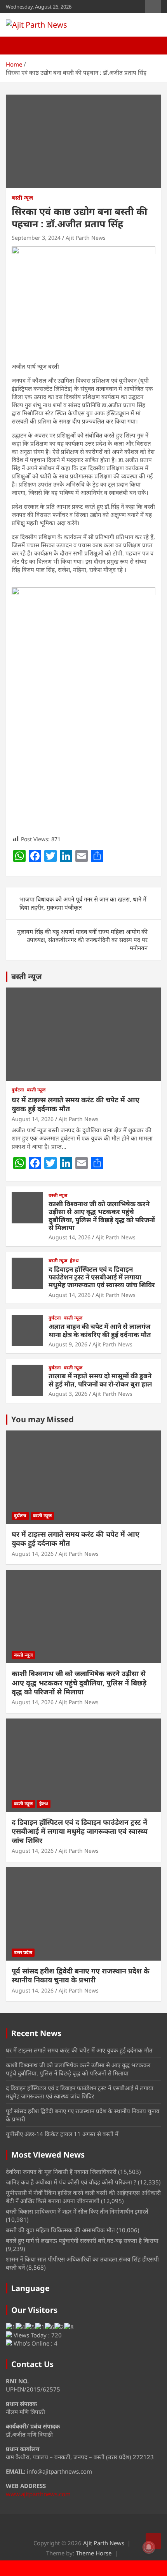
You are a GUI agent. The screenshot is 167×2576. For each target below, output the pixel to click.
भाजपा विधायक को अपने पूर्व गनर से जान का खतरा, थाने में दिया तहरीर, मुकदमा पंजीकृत (83, 903)
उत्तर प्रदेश (23, 1952)
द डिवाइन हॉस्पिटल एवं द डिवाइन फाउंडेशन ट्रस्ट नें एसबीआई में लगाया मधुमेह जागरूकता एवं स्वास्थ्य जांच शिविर (102, 1277)
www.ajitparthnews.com (38, 2494)
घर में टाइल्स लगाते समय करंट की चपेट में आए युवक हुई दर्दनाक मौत (76, 1104)
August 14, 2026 (33, 1119)
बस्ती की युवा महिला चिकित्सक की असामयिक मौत (60, 2230)
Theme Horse (94, 2553)
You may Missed (43, 1419)
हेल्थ (74, 1261)
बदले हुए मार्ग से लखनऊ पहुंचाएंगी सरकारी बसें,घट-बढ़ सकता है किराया (82, 2240)
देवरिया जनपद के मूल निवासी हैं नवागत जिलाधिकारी (61, 2172)
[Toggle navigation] (16, 46)
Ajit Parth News (86, 238)
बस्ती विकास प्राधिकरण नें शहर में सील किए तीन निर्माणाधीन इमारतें (77, 2211)
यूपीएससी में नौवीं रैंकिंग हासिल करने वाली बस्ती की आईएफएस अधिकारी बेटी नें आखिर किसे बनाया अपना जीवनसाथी (83, 2197)
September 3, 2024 (36, 238)
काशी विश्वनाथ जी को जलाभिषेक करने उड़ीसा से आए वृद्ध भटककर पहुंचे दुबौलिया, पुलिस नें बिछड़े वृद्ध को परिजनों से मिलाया (102, 1216)
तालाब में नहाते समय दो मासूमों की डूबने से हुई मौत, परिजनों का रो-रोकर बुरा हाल (100, 1380)
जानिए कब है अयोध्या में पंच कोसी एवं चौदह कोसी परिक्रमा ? (71, 2182)
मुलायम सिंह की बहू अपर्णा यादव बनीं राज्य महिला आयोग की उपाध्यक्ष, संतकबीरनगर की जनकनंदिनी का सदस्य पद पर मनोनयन (82, 940)
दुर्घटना (18, 1090)
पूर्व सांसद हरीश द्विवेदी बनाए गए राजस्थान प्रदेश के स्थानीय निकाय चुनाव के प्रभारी (81, 1975)
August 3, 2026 (68, 1394)
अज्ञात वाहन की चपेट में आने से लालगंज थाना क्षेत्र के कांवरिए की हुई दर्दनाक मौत (100, 1330)
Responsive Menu (153, 7)
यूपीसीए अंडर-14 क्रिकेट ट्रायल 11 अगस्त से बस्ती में (62, 2134)
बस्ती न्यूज (22, 198)
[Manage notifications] (149, 2547)
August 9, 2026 (68, 1344)
